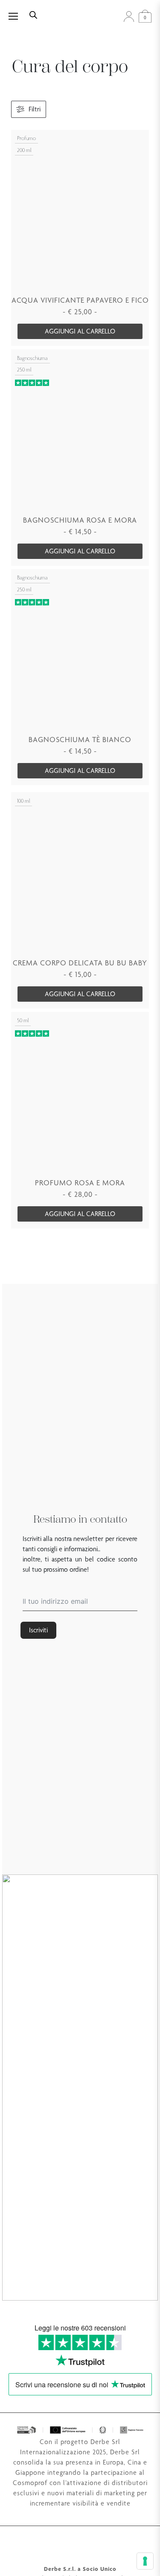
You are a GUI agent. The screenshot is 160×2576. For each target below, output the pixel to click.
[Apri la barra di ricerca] (33, 14)
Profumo (26, 138)
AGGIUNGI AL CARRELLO (80, 331)
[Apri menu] (18, 16)
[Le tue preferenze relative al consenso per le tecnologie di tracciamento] (145, 2561)
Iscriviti (38, 1630)
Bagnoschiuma (32, 358)
